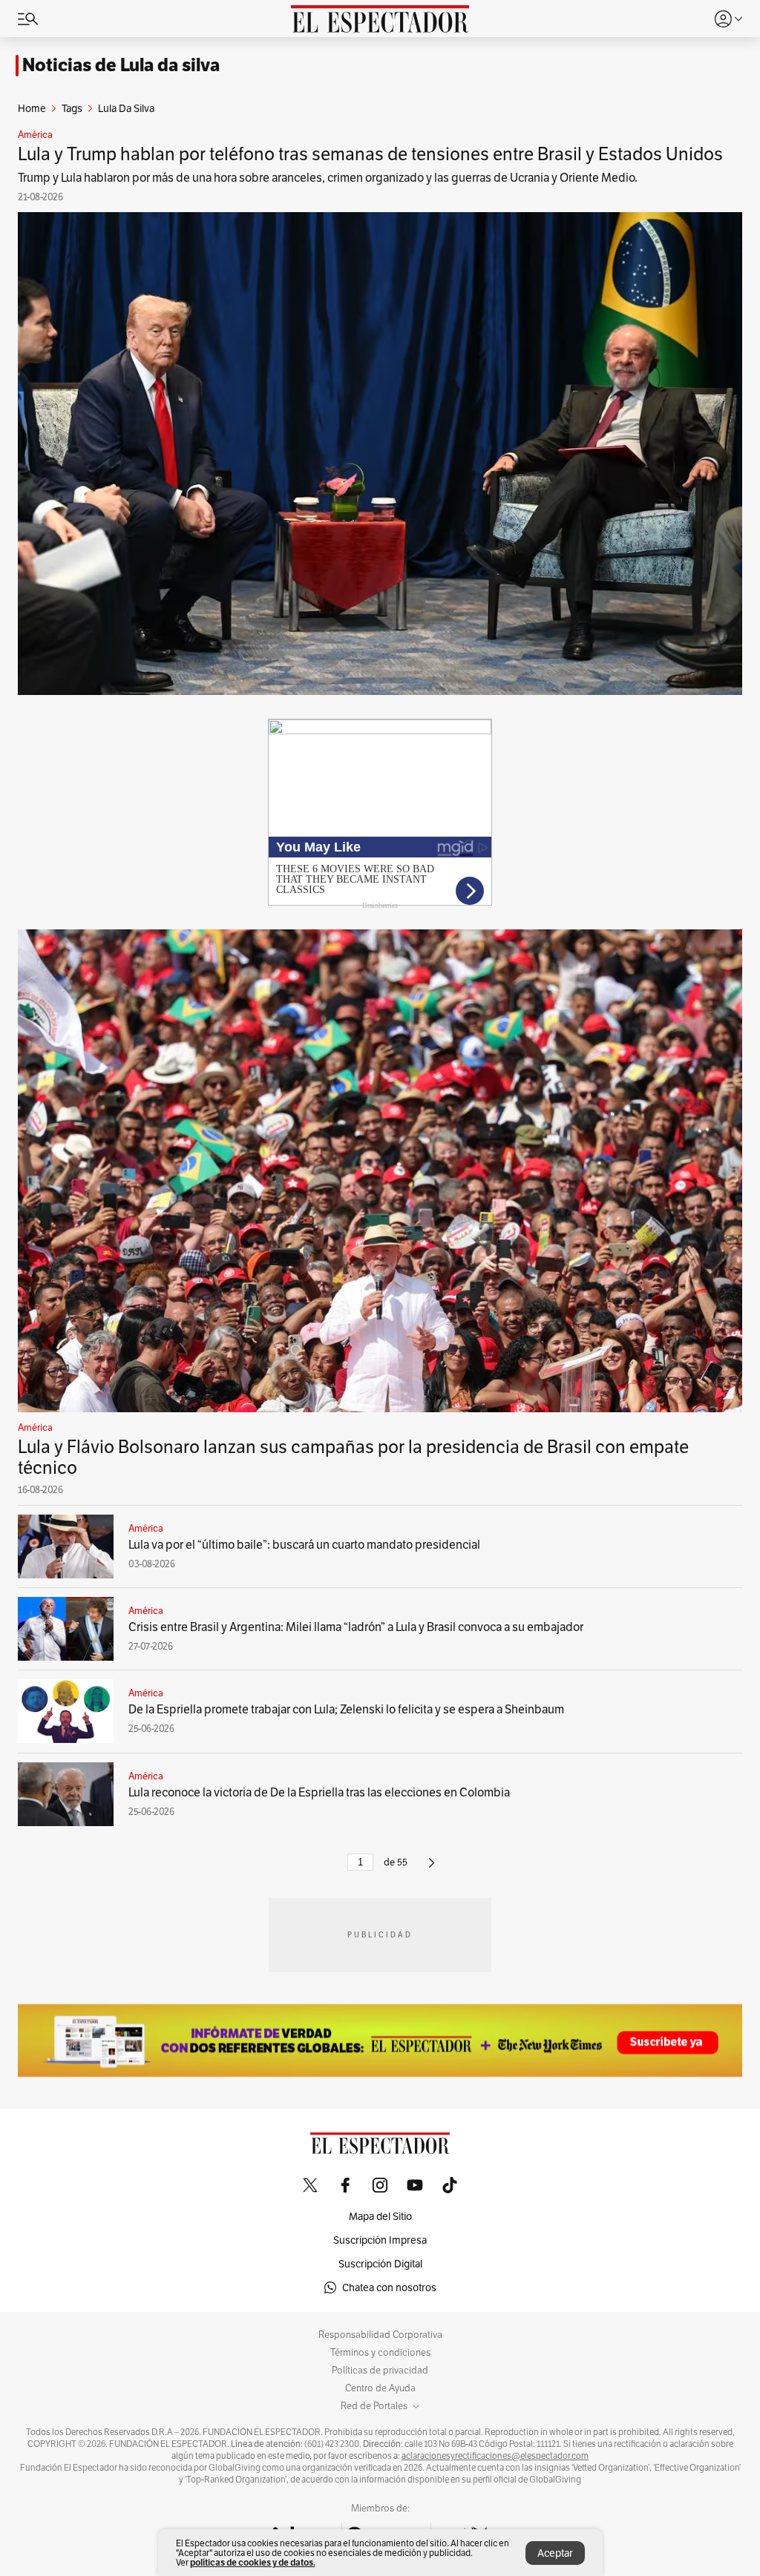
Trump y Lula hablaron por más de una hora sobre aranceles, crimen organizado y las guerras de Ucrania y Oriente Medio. (328, 178)
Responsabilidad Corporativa (380, 2335)
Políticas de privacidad (380, 2371)
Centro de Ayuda (380, 2388)
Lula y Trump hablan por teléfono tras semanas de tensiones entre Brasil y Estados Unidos (370, 154)
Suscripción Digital (380, 2264)
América (35, 135)
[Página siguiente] (432, 1869)
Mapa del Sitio (380, 2216)
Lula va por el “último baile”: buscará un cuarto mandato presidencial (304, 1545)
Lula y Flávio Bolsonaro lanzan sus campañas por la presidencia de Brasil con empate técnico (353, 1457)
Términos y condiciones (380, 2353)
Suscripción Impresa (380, 2240)
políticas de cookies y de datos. (253, 2562)
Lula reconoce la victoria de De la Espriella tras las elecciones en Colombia (319, 1792)
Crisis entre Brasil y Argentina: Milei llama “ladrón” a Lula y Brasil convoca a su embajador (356, 1627)
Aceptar (555, 2553)
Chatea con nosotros (389, 2287)
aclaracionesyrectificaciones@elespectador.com (495, 2456)
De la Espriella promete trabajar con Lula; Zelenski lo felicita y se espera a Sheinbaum (346, 1709)
